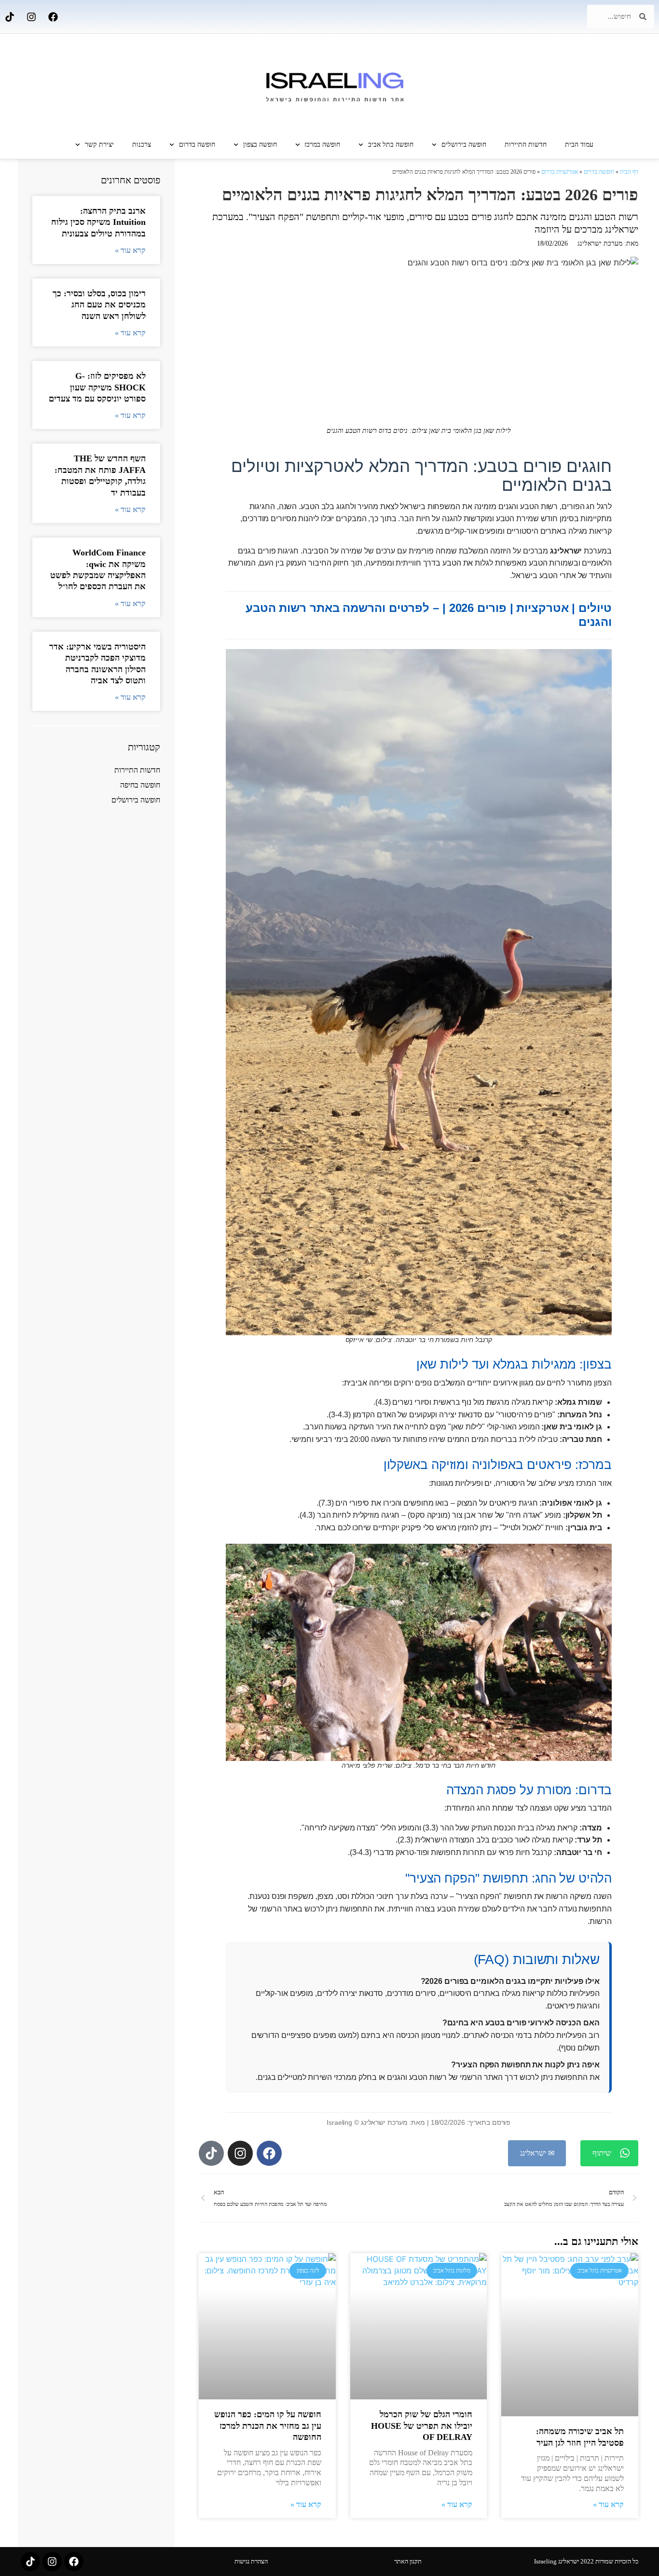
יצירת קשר (99, 145)
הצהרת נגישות (251, 2561)
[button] (609, 2153)
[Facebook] (53, 17)
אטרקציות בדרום (560, 172)
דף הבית (629, 172)
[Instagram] (31, 17)
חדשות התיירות (526, 145)
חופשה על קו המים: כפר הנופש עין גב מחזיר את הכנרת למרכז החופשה (268, 2426)
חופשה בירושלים (464, 145)
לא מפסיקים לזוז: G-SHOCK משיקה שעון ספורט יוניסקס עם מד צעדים (97, 387)
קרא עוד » (608, 2505)
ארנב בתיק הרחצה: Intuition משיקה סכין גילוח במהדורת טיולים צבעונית (98, 222)
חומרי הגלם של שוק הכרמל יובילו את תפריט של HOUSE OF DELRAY (422, 2426)
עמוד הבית (579, 145)
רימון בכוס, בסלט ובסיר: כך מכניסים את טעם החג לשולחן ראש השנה (99, 305)
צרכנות (142, 145)
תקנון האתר (408, 2561)
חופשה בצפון (260, 145)
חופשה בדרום (197, 145)
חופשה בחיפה (140, 785)
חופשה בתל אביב (391, 145)
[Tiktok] (10, 17)
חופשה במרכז (322, 145)
